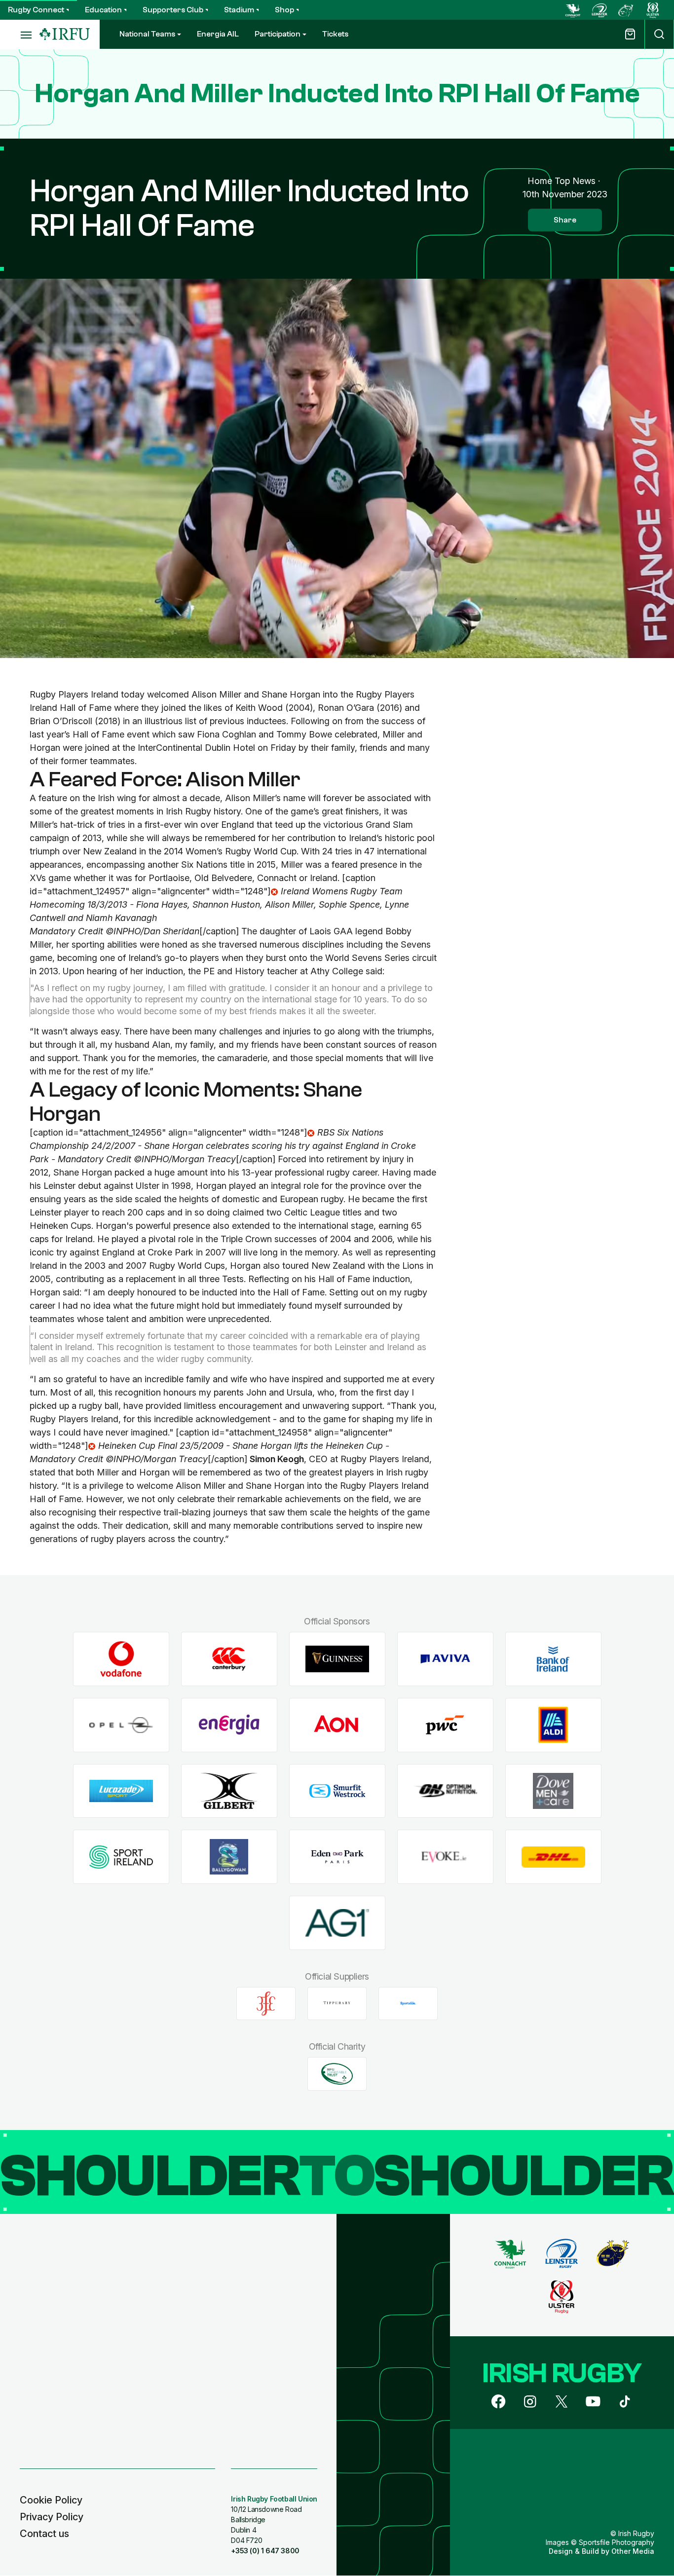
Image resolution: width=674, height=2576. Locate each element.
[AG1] (337, 1923)
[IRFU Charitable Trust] (337, 2074)
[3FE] (266, 2003)
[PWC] (445, 1725)
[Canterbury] (229, 1659)
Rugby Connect (36, 10)
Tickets (335, 34)
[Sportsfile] (408, 2003)
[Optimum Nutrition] (445, 1791)
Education (103, 10)
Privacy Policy (52, 2517)
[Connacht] (573, 10)
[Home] (65, 34)
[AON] (337, 1725)
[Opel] (121, 1725)
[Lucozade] (121, 1791)
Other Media (633, 2551)
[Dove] (553, 1791)
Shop (284, 10)
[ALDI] (553, 1725)
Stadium (239, 10)
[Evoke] (445, 1857)
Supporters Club (173, 10)
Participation (278, 34)
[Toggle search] (659, 34)
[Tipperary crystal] (337, 2003)
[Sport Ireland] (121, 1857)
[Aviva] (445, 1659)
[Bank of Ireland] (553, 1659)
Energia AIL (218, 34)
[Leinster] (599, 10)
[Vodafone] (121, 1659)
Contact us (44, 2534)
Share (565, 220)
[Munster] (626, 10)
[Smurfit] (337, 1791)
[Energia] (229, 1725)
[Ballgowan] (229, 1857)
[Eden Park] (337, 1857)
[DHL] (553, 1857)
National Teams (147, 34)
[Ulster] (653, 10)
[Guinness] (337, 1659)
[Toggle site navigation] (20, 35)
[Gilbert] (229, 1791)
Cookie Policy (51, 2500)
